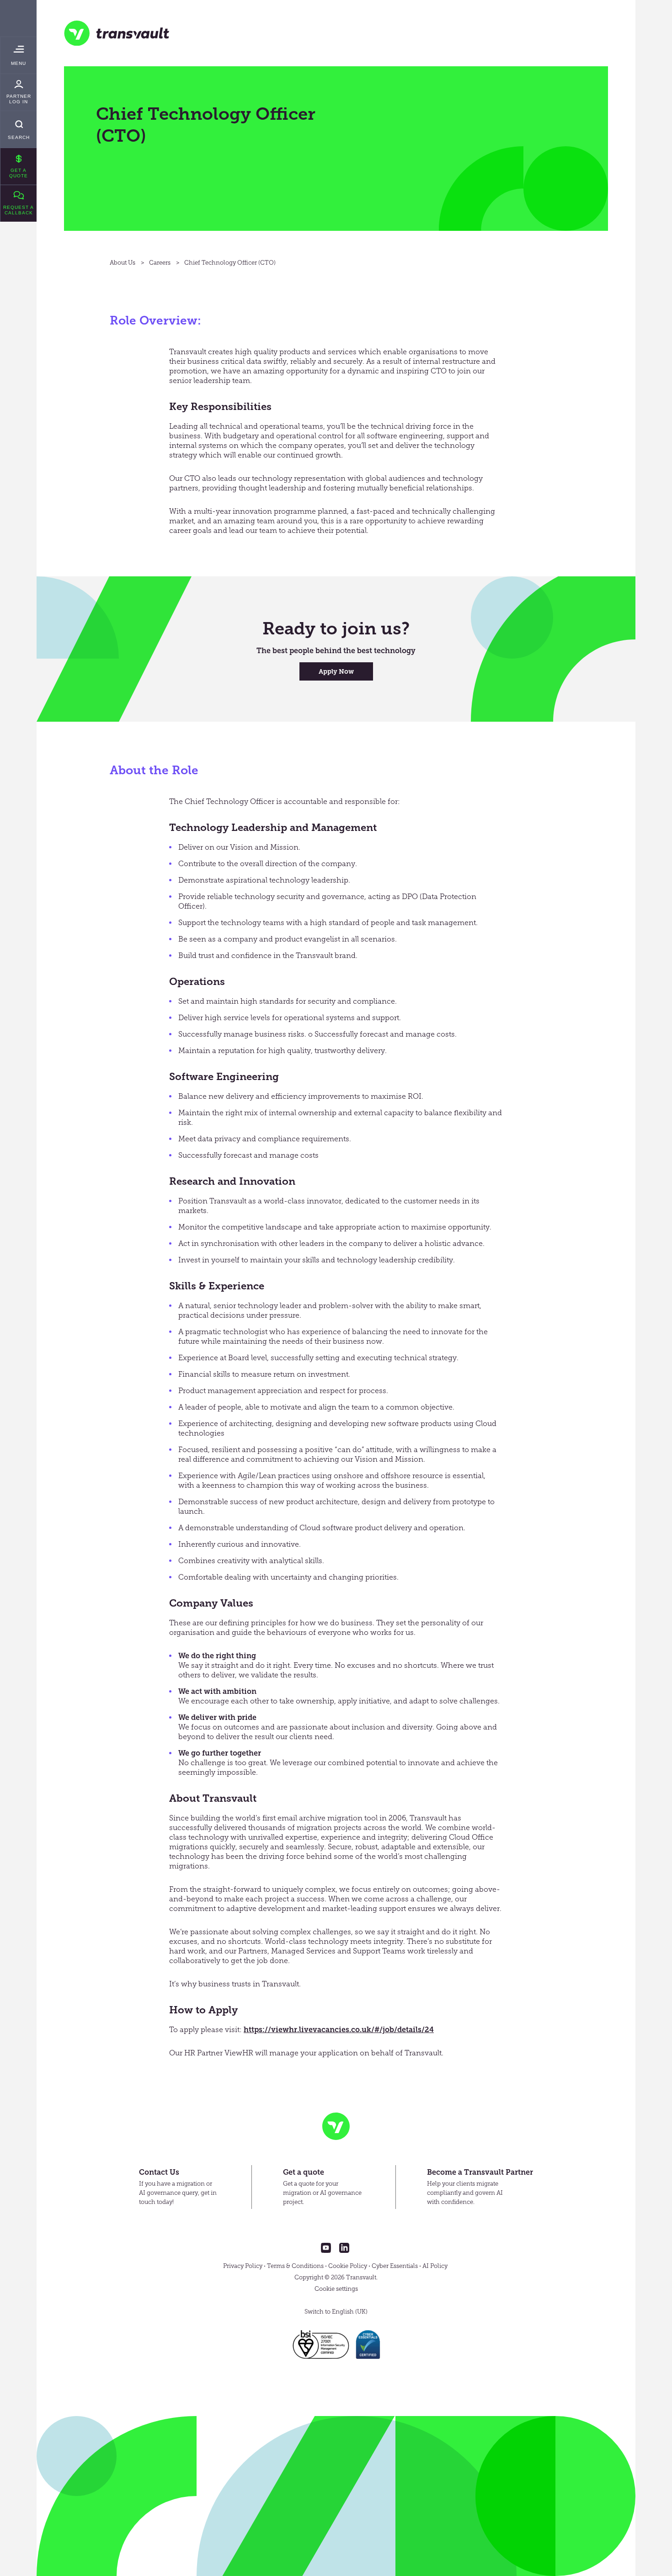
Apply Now (336, 672)
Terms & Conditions (295, 2266)
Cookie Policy (348, 2266)
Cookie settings (336, 2289)
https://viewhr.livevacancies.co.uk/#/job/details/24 (339, 2030)
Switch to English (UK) (336, 2312)
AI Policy (435, 2266)
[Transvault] (117, 33)
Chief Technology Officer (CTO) (230, 263)
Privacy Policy (243, 2266)
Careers (160, 263)
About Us (123, 263)
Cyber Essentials (395, 2266)
